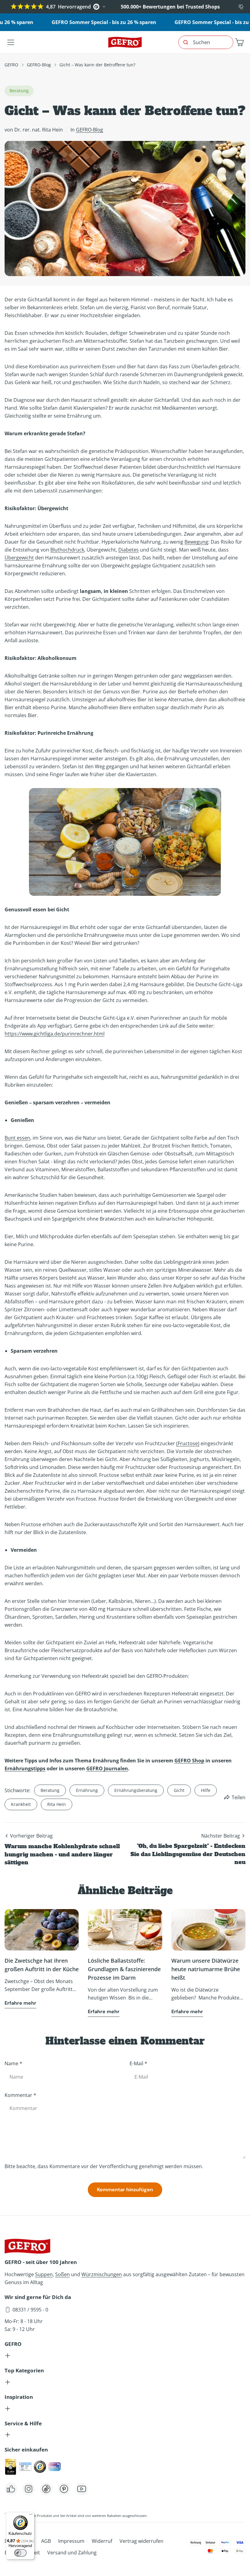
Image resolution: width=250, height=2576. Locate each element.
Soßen (62, 2274)
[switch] (20, 2553)
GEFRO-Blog (39, 65)
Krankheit (21, 1804)
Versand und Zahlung (72, 2553)
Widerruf (102, 2541)
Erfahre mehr (20, 2003)
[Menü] (31, 2516)
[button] (239, 42)
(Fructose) (188, 1443)
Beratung (50, 1790)
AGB (46, 2541)
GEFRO (11, 65)
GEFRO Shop (189, 1761)
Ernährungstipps (25, 1768)
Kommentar (20, 2095)
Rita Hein (57, 1804)
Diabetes (129, 550)
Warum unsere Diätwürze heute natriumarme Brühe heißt (206, 1969)
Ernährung (87, 1790)
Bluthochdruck (67, 550)
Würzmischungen (102, 2274)
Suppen (44, 2274)
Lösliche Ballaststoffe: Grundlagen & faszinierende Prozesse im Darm (124, 1969)
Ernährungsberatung (136, 1790)
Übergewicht (19, 558)
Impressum (71, 2541)
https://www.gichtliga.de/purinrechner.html (55, 1034)
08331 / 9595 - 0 (30, 2310)
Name (13, 2063)
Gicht (179, 1790)
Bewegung (196, 542)
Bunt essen (17, 1138)
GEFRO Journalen (107, 1768)
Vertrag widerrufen (141, 2541)
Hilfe (206, 1790)
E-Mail (138, 2063)
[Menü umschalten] (11, 42)
